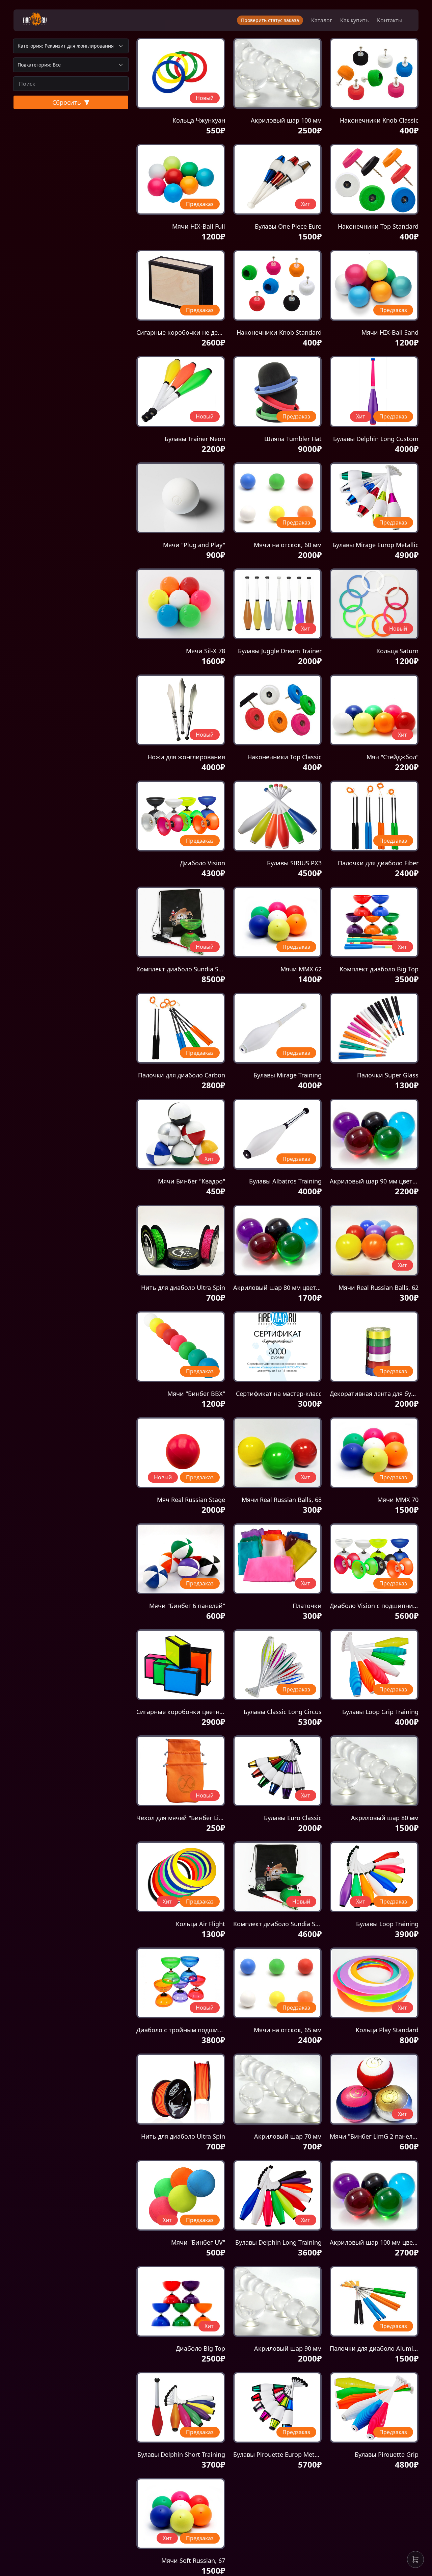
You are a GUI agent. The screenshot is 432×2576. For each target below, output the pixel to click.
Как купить (355, 20)
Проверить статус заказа (270, 20)
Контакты (390, 20)
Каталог (322, 20)
